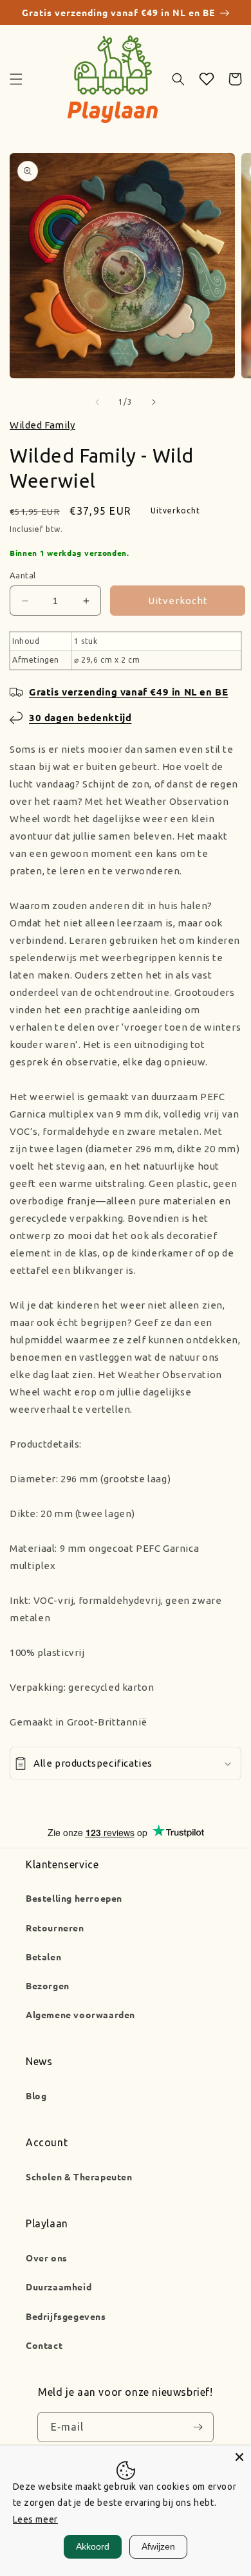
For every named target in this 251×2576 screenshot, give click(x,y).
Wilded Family (42, 425)
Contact (44, 2345)
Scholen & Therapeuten (79, 2176)
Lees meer (35, 2519)
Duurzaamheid (59, 2286)
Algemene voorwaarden (80, 2014)
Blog (36, 2095)
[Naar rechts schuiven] (154, 402)
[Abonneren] (198, 2427)
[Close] (239, 2457)
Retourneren (55, 1927)
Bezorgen (48, 1985)
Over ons (47, 2258)
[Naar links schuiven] (97, 402)
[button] (16, 79)
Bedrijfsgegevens (66, 2316)
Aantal (23, 575)
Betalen (43, 1956)
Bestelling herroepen (74, 1898)
